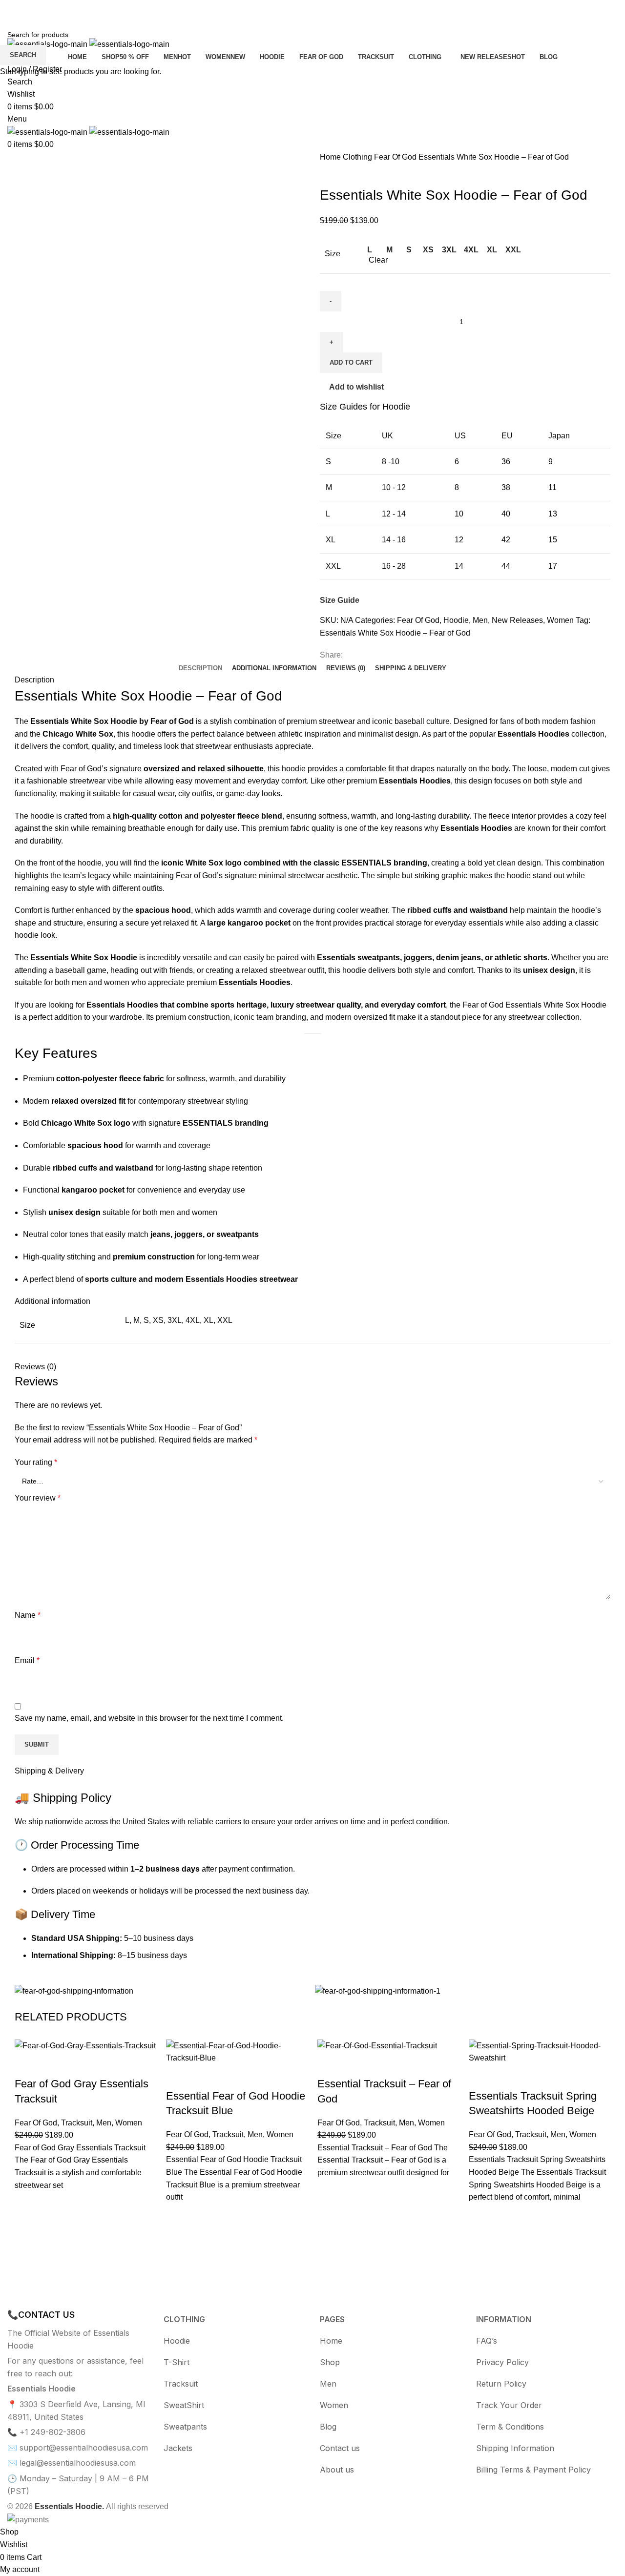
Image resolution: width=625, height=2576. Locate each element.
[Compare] (178, 2077)
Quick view (27, 2252)
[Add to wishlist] (27, 2204)
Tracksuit (77, 2123)
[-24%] (85, 2046)
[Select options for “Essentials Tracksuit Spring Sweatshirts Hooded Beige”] (481, 2240)
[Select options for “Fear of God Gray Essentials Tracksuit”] (27, 2228)
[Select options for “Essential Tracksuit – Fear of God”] (330, 2216)
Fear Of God (36, 2123)
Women (129, 2123)
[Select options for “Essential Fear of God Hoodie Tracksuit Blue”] (178, 2240)
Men (104, 2123)
